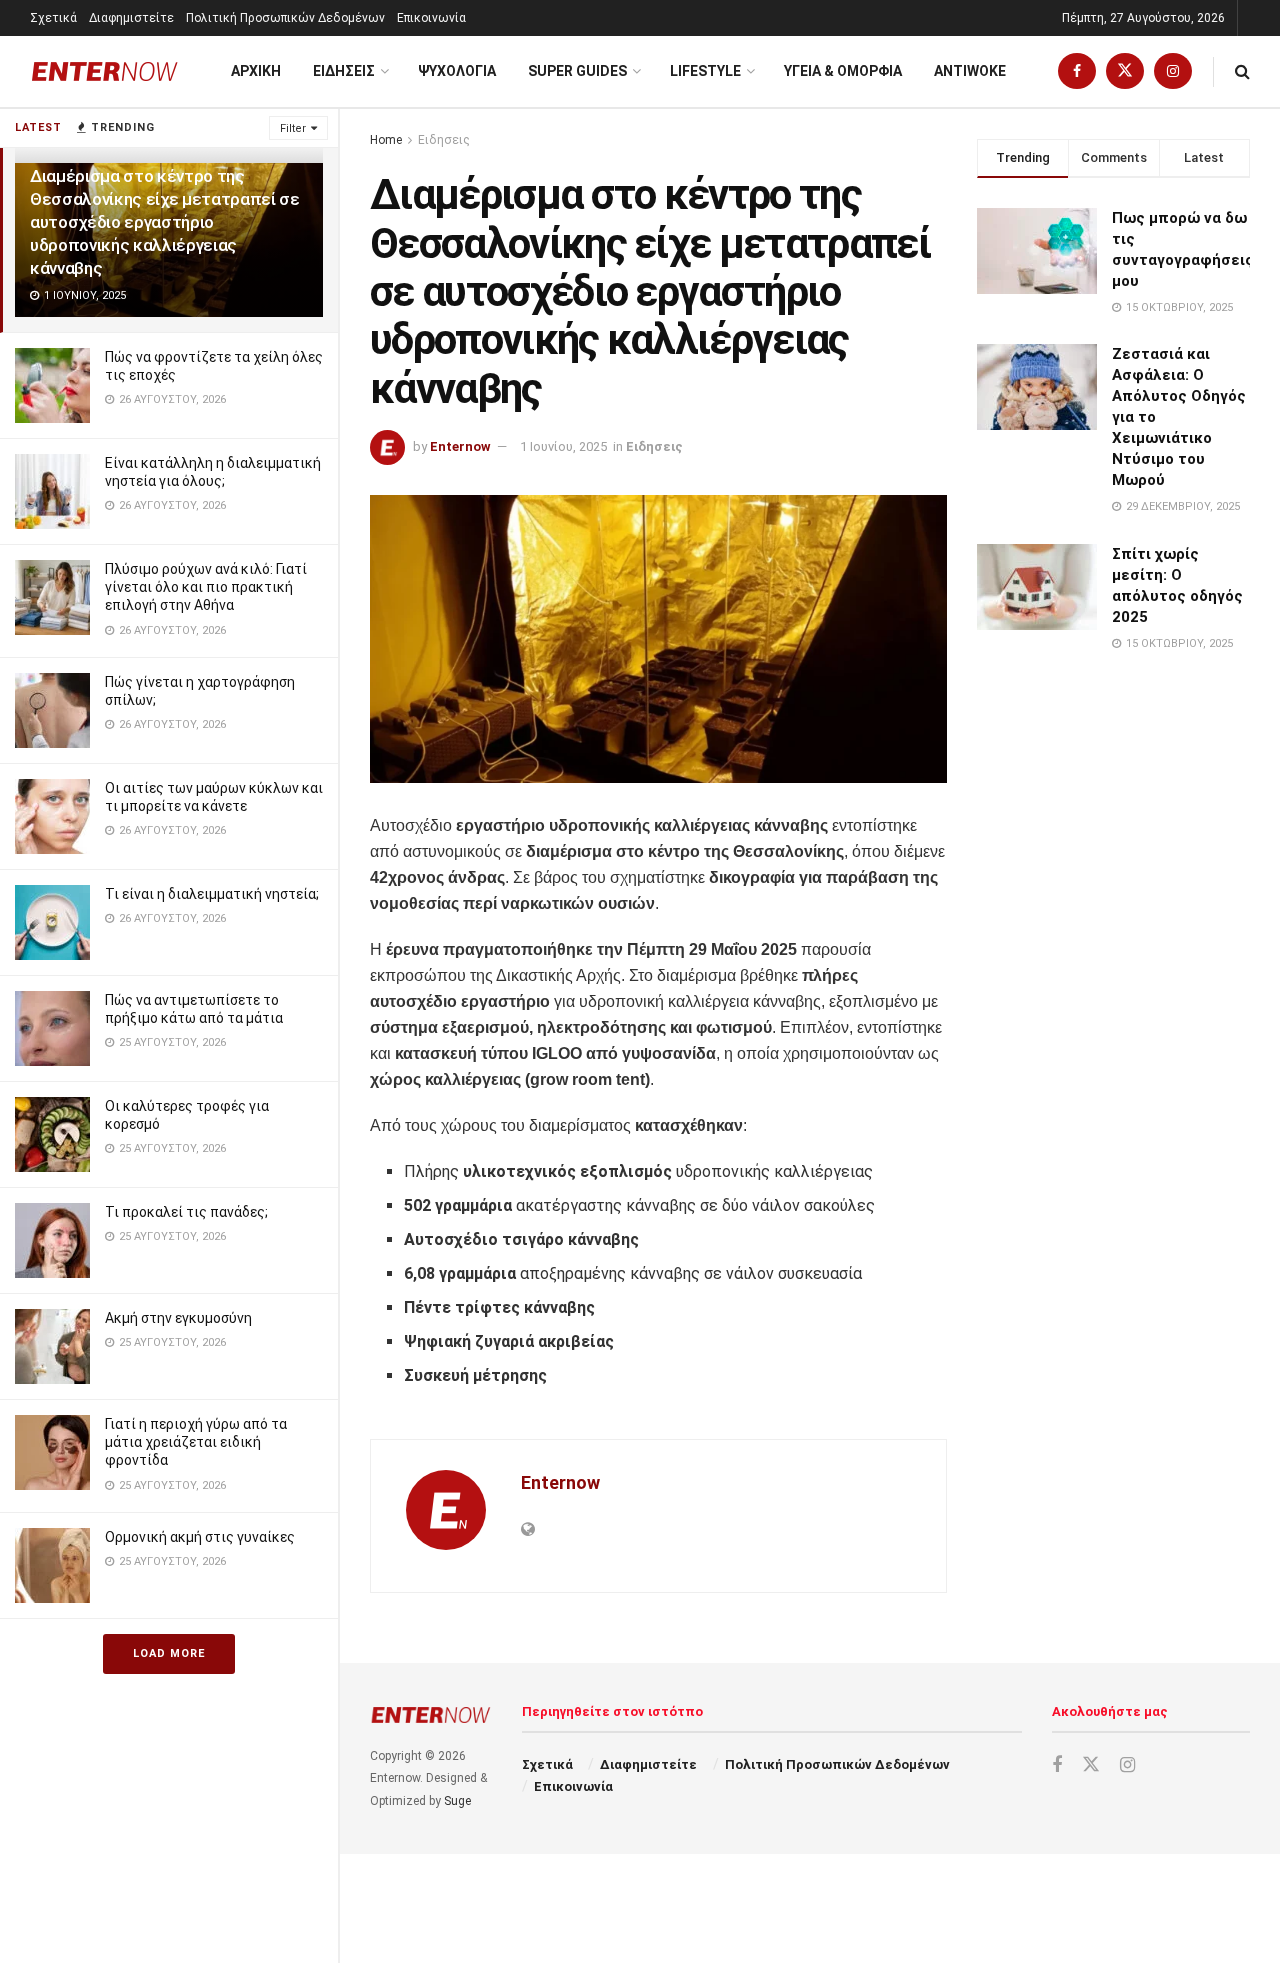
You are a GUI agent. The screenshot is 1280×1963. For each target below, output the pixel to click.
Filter (293, 128)
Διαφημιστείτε (131, 18)
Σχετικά (53, 18)
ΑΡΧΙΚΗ (256, 71)
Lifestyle (705, 71)
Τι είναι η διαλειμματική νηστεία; (212, 894)
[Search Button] (1242, 71)
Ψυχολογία (457, 71)
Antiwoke (970, 71)
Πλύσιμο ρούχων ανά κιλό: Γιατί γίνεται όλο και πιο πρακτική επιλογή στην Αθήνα (206, 587)
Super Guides (577, 71)
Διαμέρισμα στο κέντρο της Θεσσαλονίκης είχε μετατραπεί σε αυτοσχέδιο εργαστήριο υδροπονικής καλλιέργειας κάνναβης (164, 222)
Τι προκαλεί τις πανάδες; (186, 1212)
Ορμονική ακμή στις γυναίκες (200, 1537)
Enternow (460, 446)
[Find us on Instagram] (1173, 71)
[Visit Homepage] (105, 71)
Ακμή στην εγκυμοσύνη (178, 1318)
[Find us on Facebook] (1077, 71)
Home (386, 140)
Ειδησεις (344, 71)
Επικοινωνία (431, 18)
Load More (169, 1653)
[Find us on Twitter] (1125, 71)
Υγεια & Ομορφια (843, 71)
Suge (457, 1801)
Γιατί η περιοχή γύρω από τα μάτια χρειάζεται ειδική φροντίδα (196, 1442)
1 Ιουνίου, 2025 (563, 446)
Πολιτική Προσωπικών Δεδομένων (285, 18)
